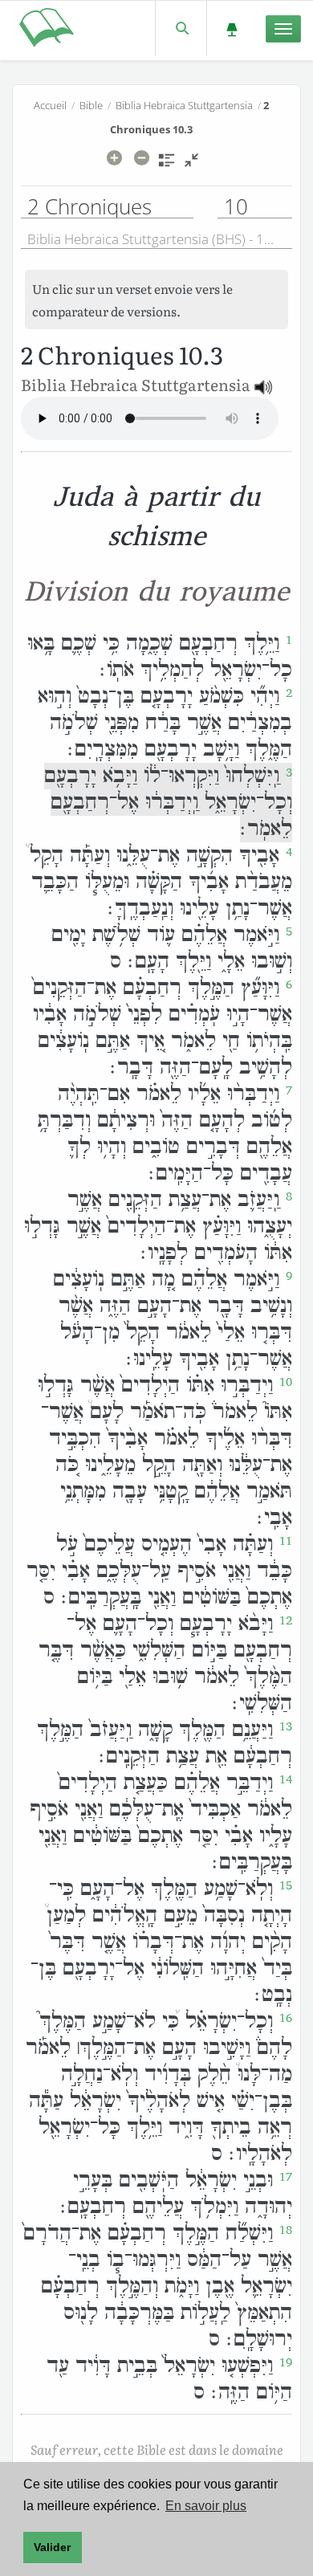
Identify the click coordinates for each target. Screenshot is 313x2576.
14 (286, 1779)
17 (286, 2177)
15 (286, 1885)
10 (286, 1382)
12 (286, 1620)
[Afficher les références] (167, 165)
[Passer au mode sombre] (232, 29)
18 (286, 2230)
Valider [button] (52, 2547)
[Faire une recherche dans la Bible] (181, 29)
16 (286, 2018)
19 (286, 2362)
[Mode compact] (191, 165)
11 (286, 1541)
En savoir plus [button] (206, 2506)
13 (286, 1726)
